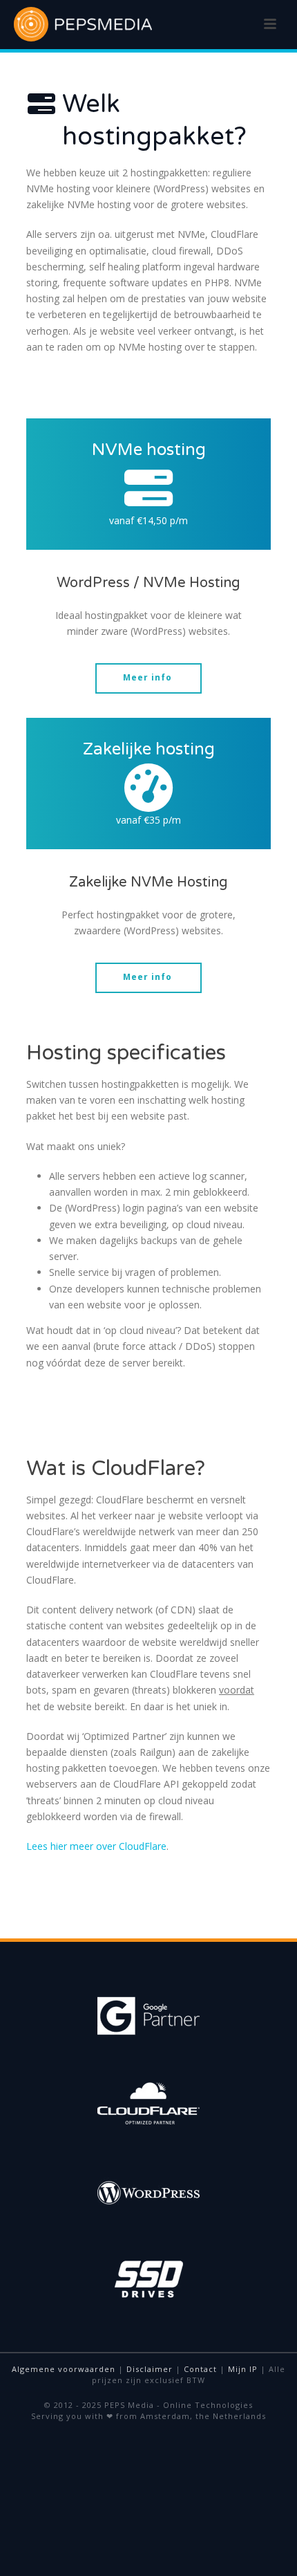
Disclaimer (150, 2369)
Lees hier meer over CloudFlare (96, 1846)
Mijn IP (243, 2369)
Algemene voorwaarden (64, 2369)
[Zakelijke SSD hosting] (148, 788)
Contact (200, 2369)
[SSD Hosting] (148, 488)
